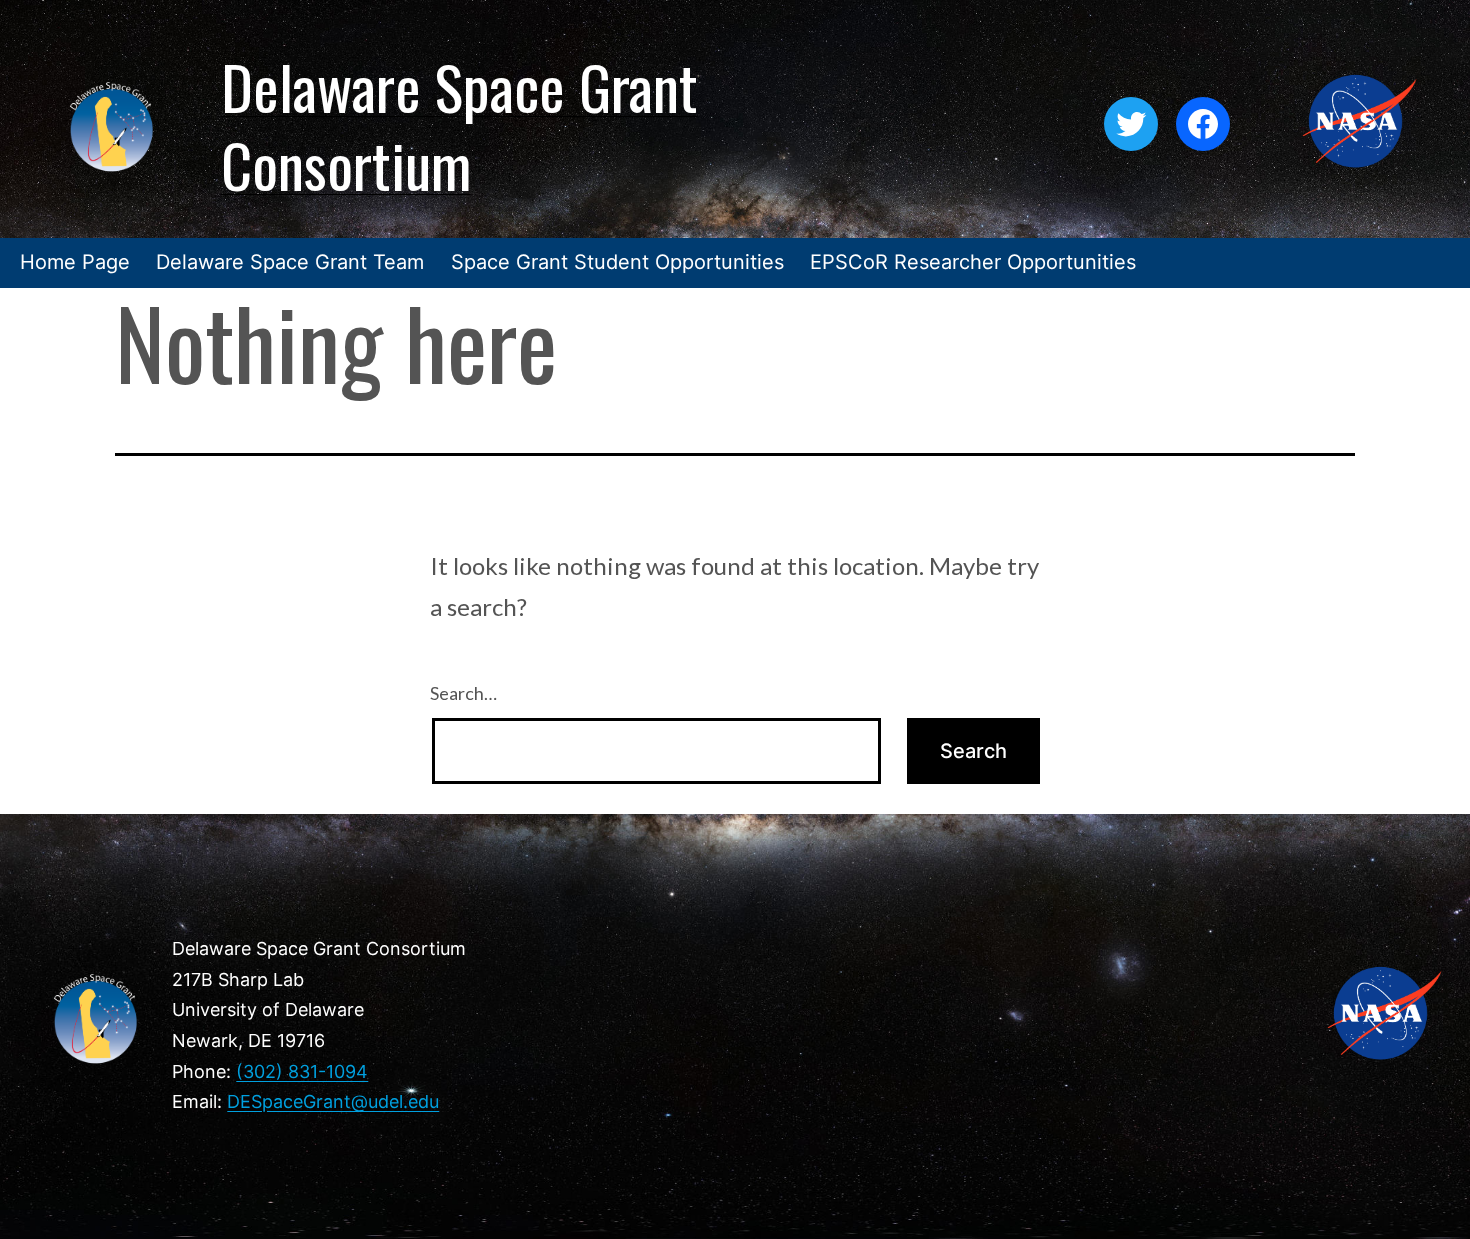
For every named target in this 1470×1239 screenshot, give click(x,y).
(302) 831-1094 (302, 1071)
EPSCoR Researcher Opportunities (973, 262)
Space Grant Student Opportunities (617, 262)
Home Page (75, 262)
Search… (463, 693)
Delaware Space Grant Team (290, 262)
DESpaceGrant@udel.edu (333, 1101)
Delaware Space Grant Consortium (459, 124)
